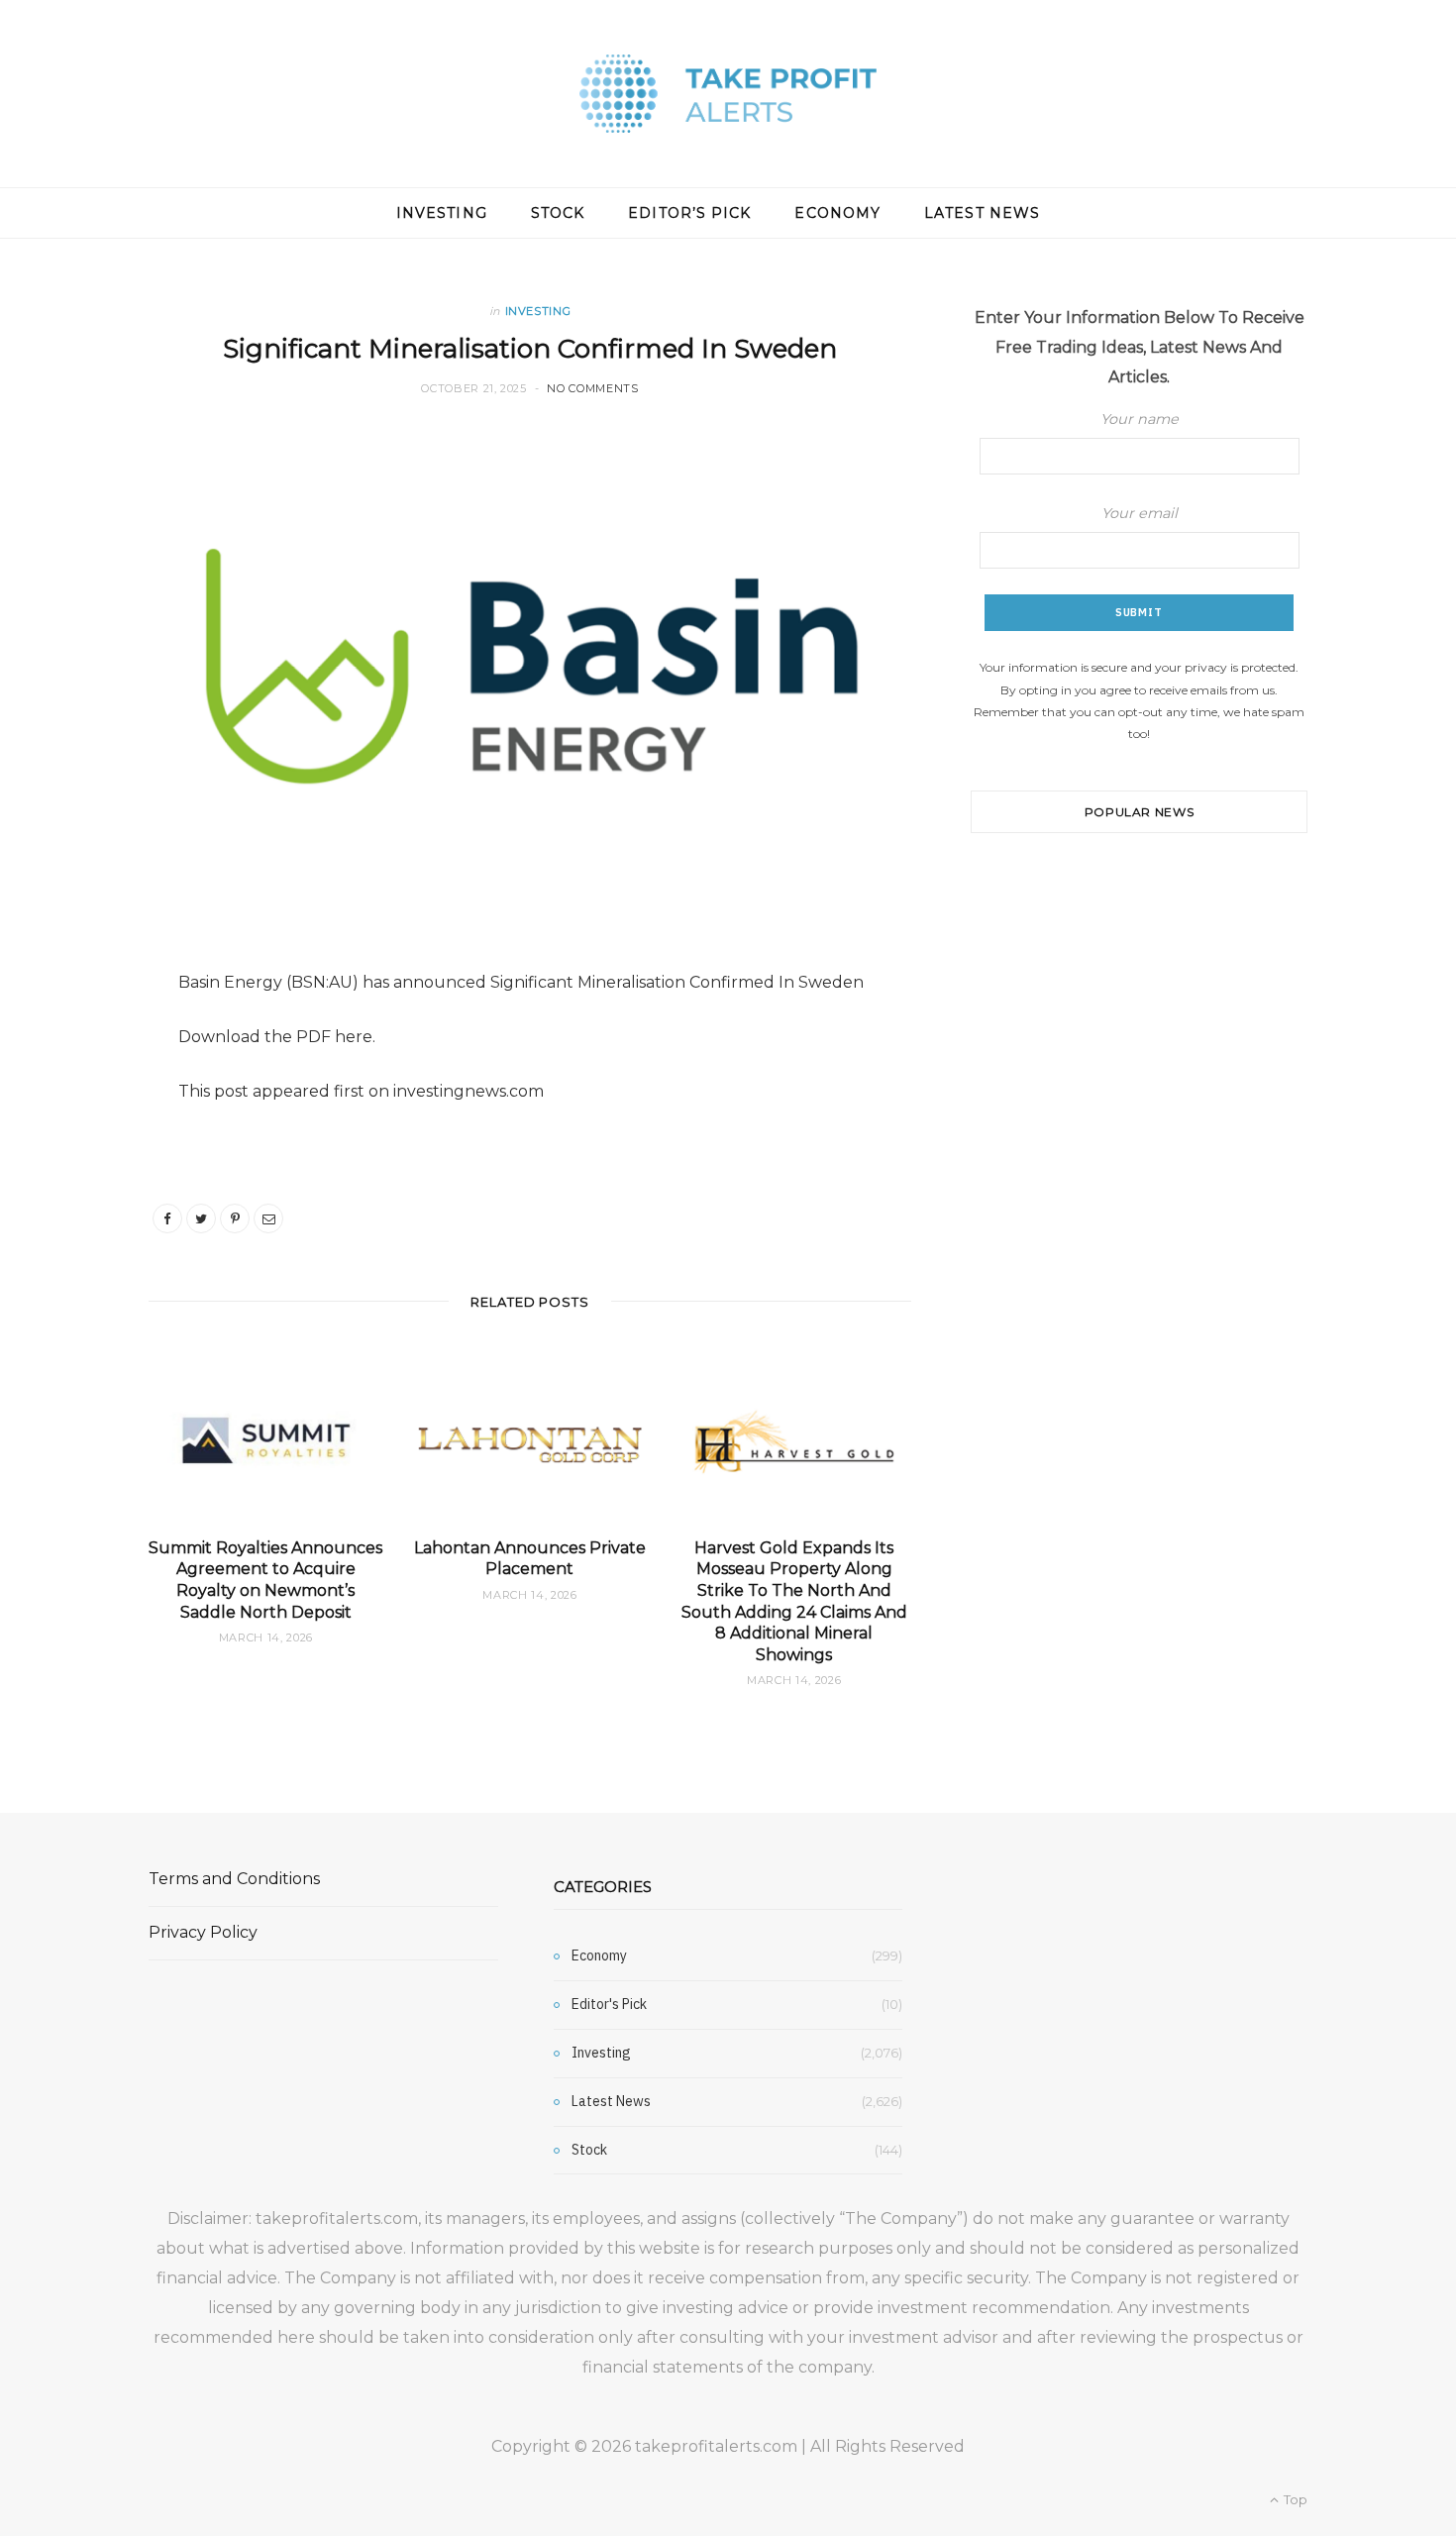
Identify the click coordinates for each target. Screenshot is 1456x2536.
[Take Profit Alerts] (728, 94)
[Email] (268, 1218)
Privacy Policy (203, 1932)
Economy (837, 213)
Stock (558, 213)
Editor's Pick (609, 2004)
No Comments (592, 388)
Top (1294, 2499)
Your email (1140, 513)
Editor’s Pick (689, 213)
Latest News (982, 213)
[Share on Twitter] (201, 1218)
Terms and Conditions (234, 1879)
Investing (442, 213)
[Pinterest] (235, 1218)
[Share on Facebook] (167, 1218)
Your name (1140, 419)
